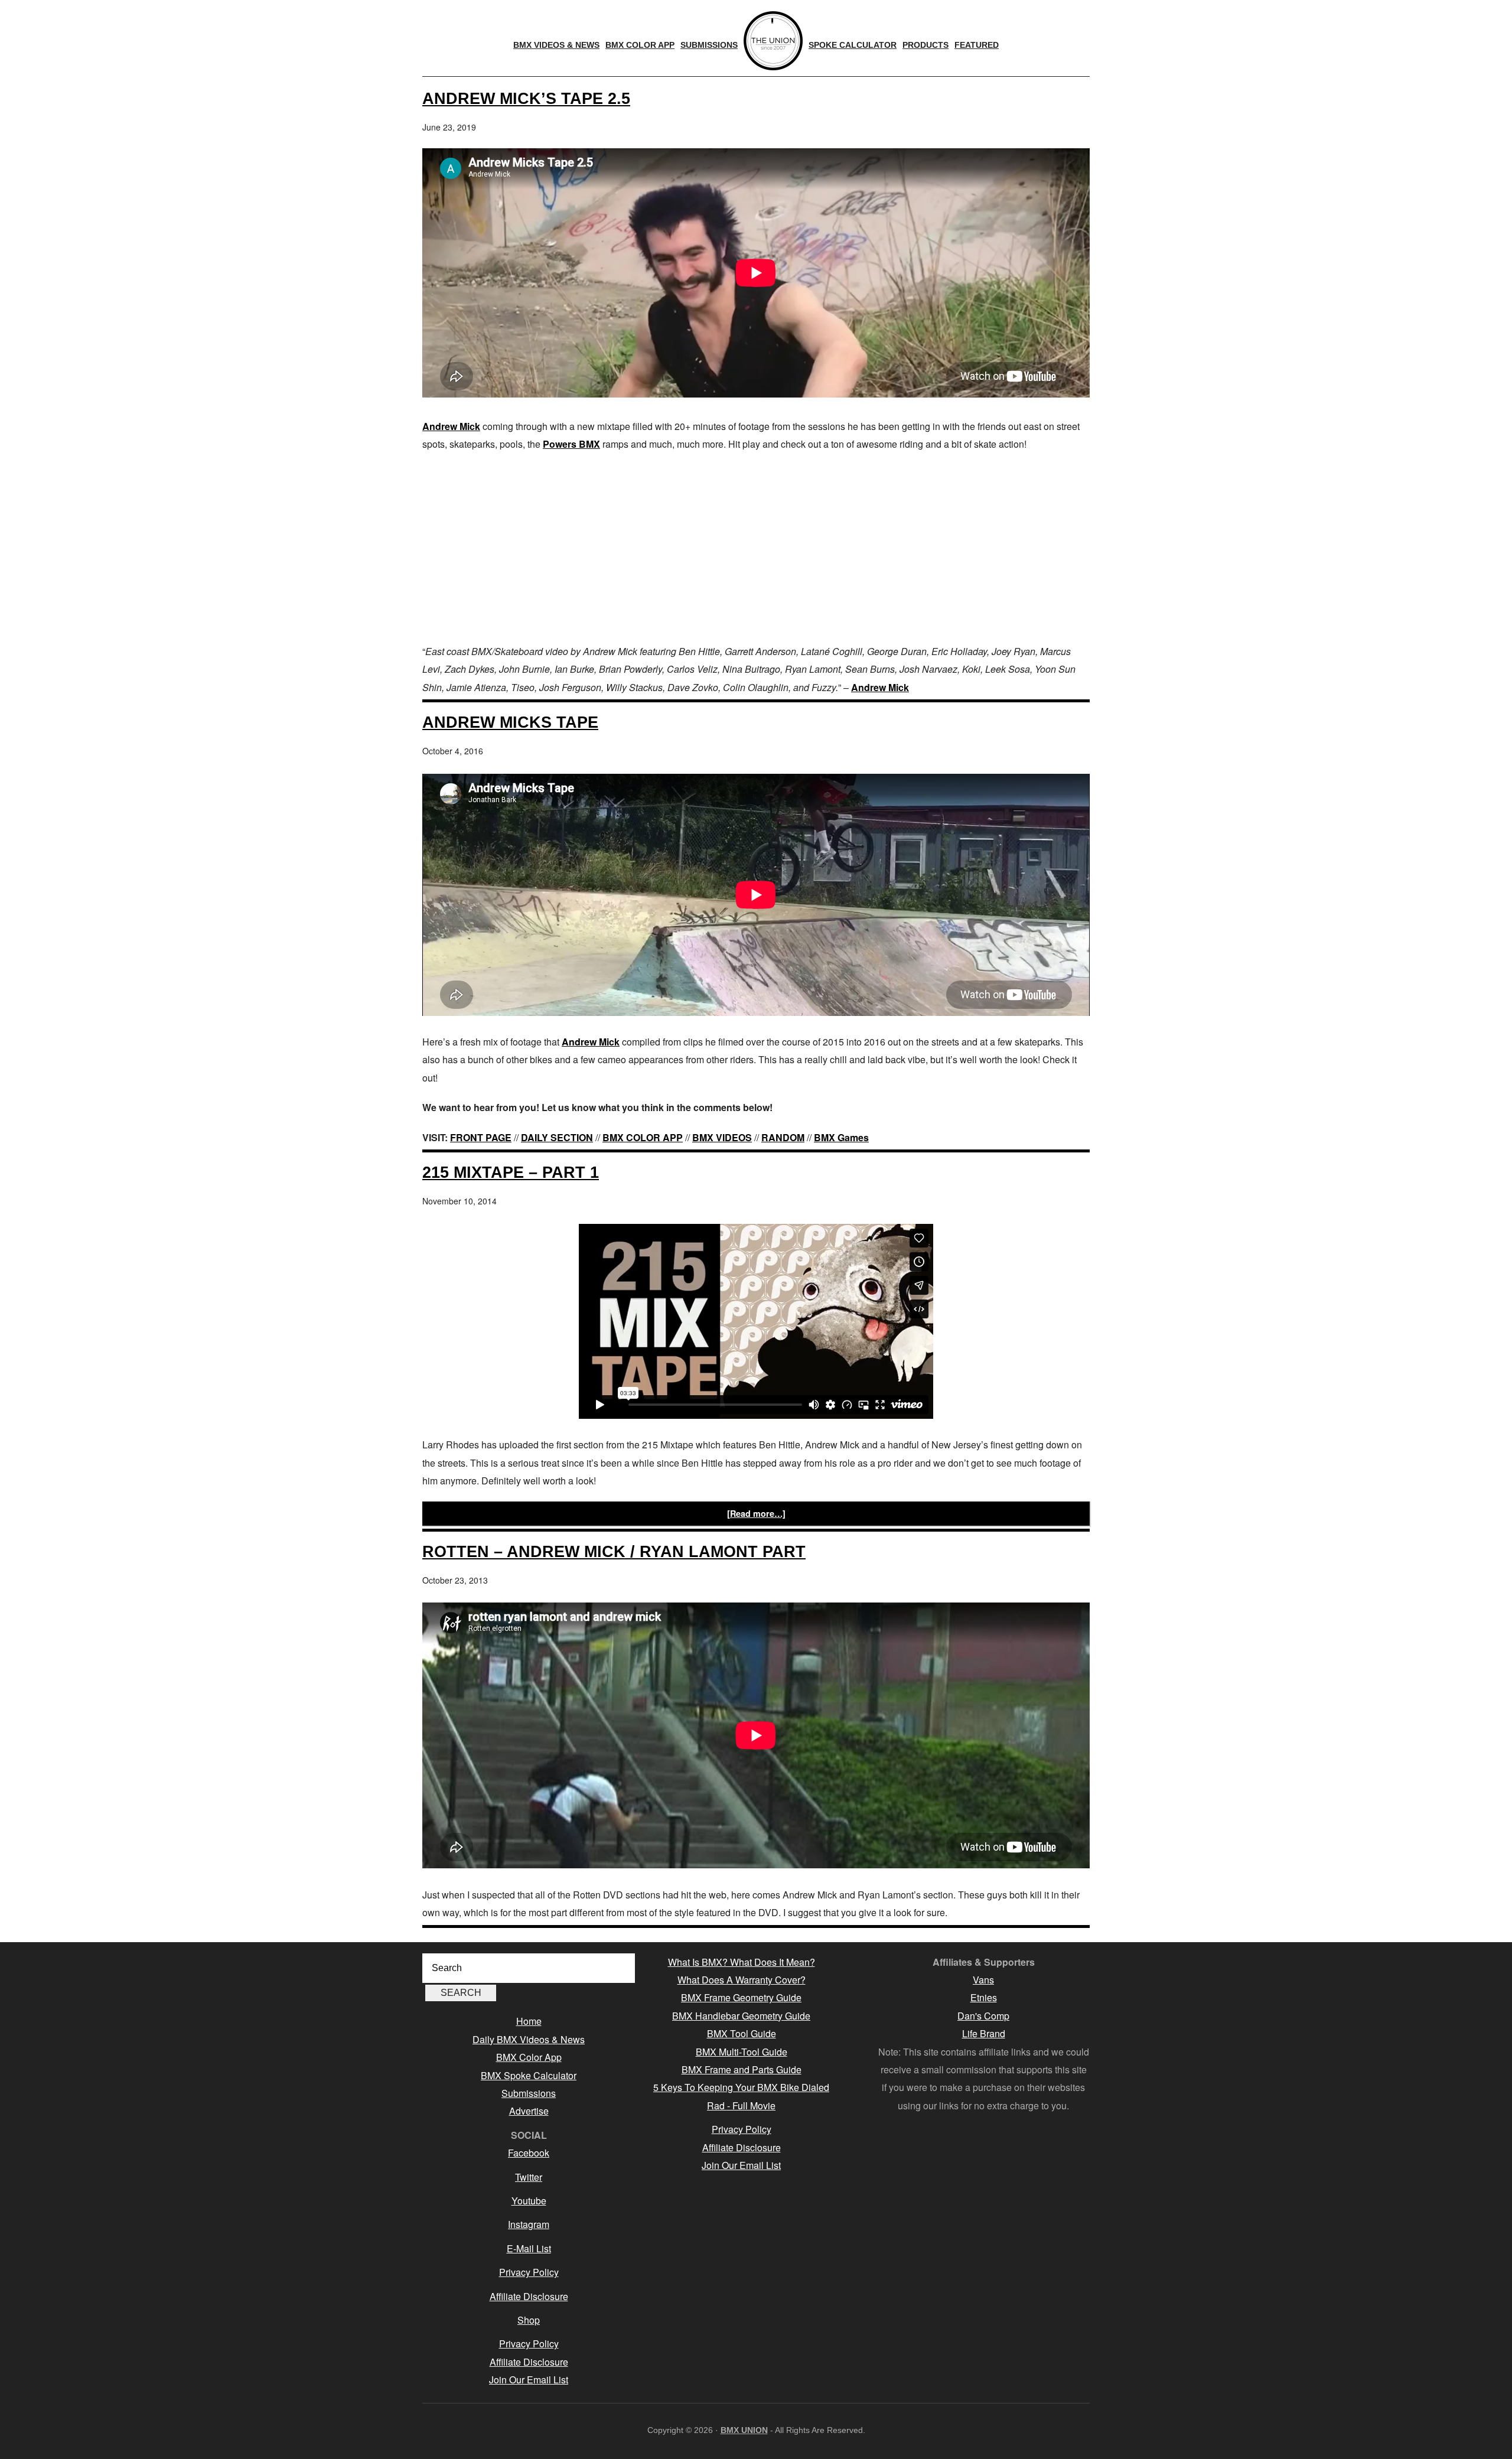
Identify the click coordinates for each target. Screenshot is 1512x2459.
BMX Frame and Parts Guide (742, 2069)
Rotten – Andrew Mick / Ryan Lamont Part (614, 1551)
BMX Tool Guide (742, 2033)
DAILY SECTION (557, 1137)
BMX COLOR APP (643, 1137)
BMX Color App (529, 2057)
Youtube (529, 2201)
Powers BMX (571, 444)
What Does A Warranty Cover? (742, 1980)
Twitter (529, 2177)
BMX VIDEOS (722, 1137)
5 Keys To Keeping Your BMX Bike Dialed (741, 2087)
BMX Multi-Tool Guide (742, 2052)
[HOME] (773, 41)
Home (529, 2021)
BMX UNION (744, 2430)
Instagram (529, 2224)
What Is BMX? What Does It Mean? (742, 1962)
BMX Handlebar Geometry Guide (741, 2016)
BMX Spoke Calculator (529, 2075)
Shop (529, 2320)
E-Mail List (529, 2248)
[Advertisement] (756, 548)
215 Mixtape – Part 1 (511, 1172)
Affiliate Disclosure (529, 2296)
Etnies (984, 1997)
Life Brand (984, 2033)
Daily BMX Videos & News (529, 2039)
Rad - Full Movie (741, 2105)
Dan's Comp (983, 2016)
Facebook (529, 2153)
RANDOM (783, 1137)
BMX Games (841, 1137)
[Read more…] (756, 1513)
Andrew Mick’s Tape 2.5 (526, 98)
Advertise (529, 2111)
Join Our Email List (529, 2380)
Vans (983, 1980)
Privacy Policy (529, 2272)
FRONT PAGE (481, 1137)
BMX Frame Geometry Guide (741, 1997)
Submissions (529, 2093)
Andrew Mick (451, 426)
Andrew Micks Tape (510, 722)
